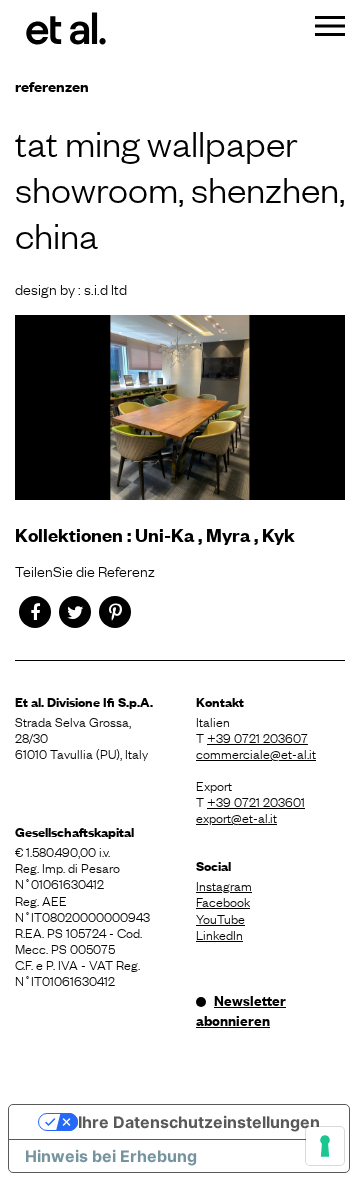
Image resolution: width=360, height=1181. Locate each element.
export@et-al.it (236, 817)
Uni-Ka (164, 534)
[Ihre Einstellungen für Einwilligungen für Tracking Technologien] (325, 1146)
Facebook (223, 901)
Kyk (278, 534)
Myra (228, 534)
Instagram (224, 885)
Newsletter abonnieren (241, 1010)
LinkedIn (219, 934)
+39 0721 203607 (257, 737)
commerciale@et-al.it (256, 753)
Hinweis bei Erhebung (111, 1156)
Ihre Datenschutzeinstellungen (199, 1122)
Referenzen (52, 85)
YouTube (220, 918)
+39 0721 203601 (256, 801)
